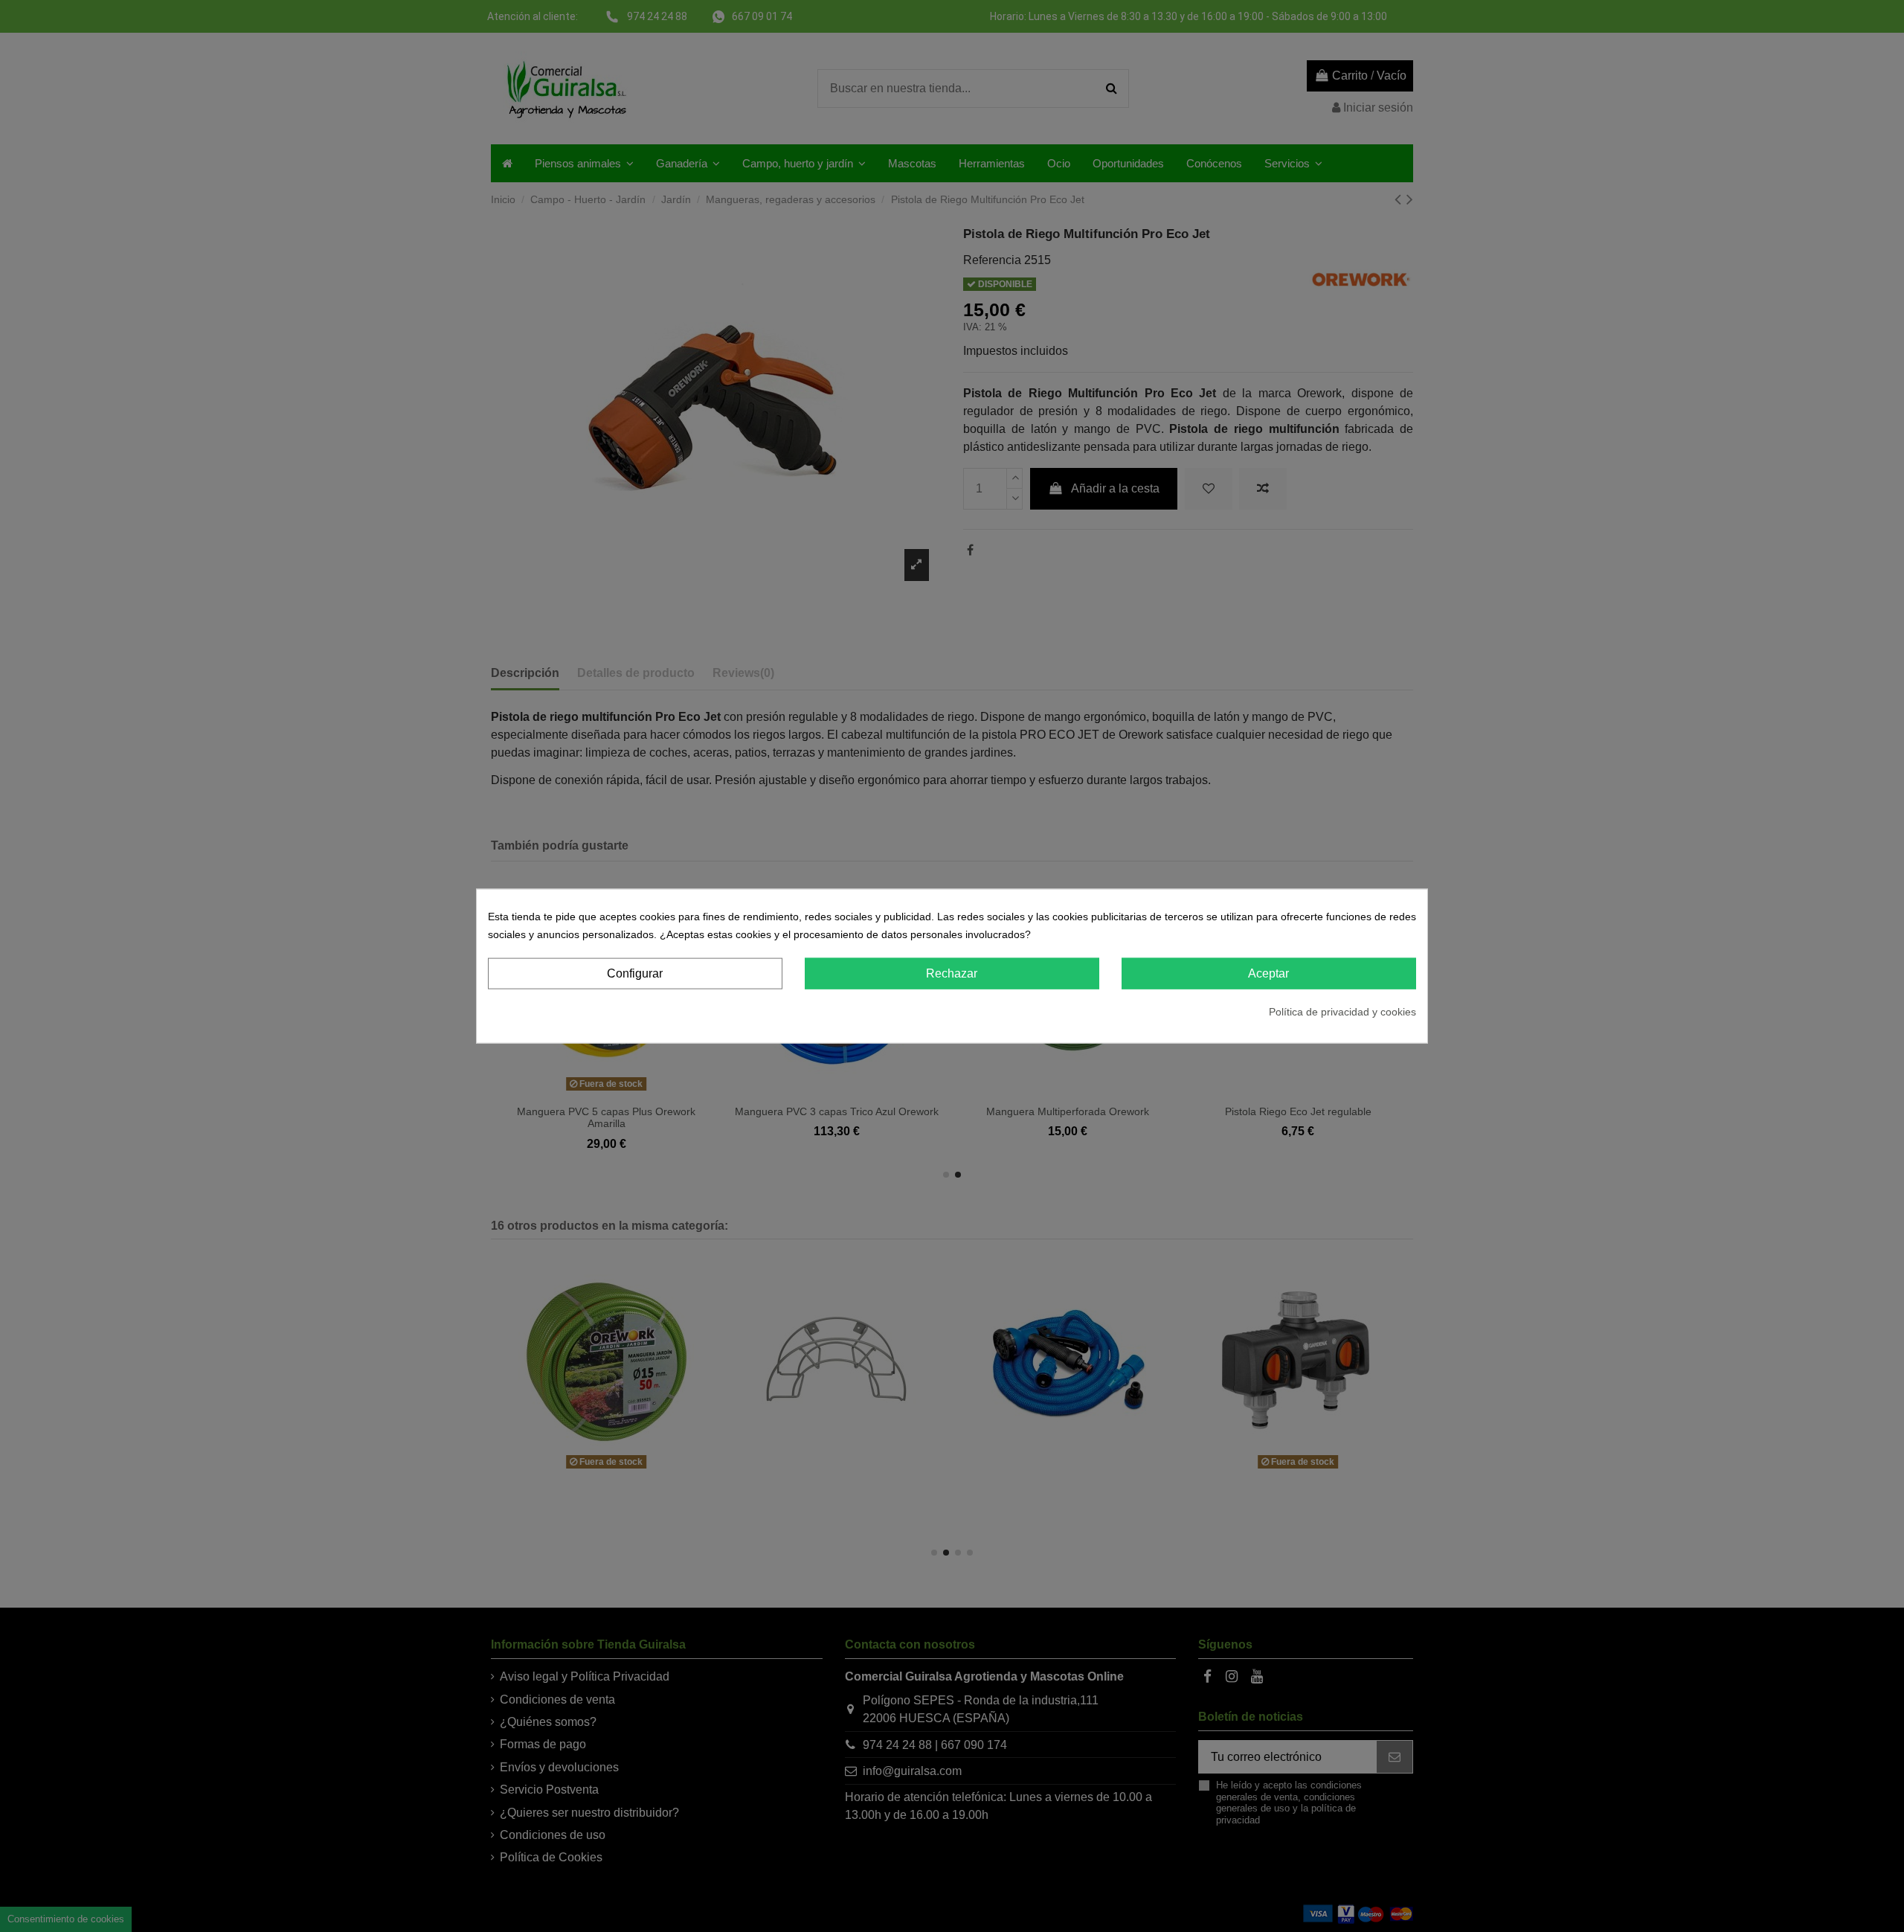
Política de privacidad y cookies (1342, 1012)
